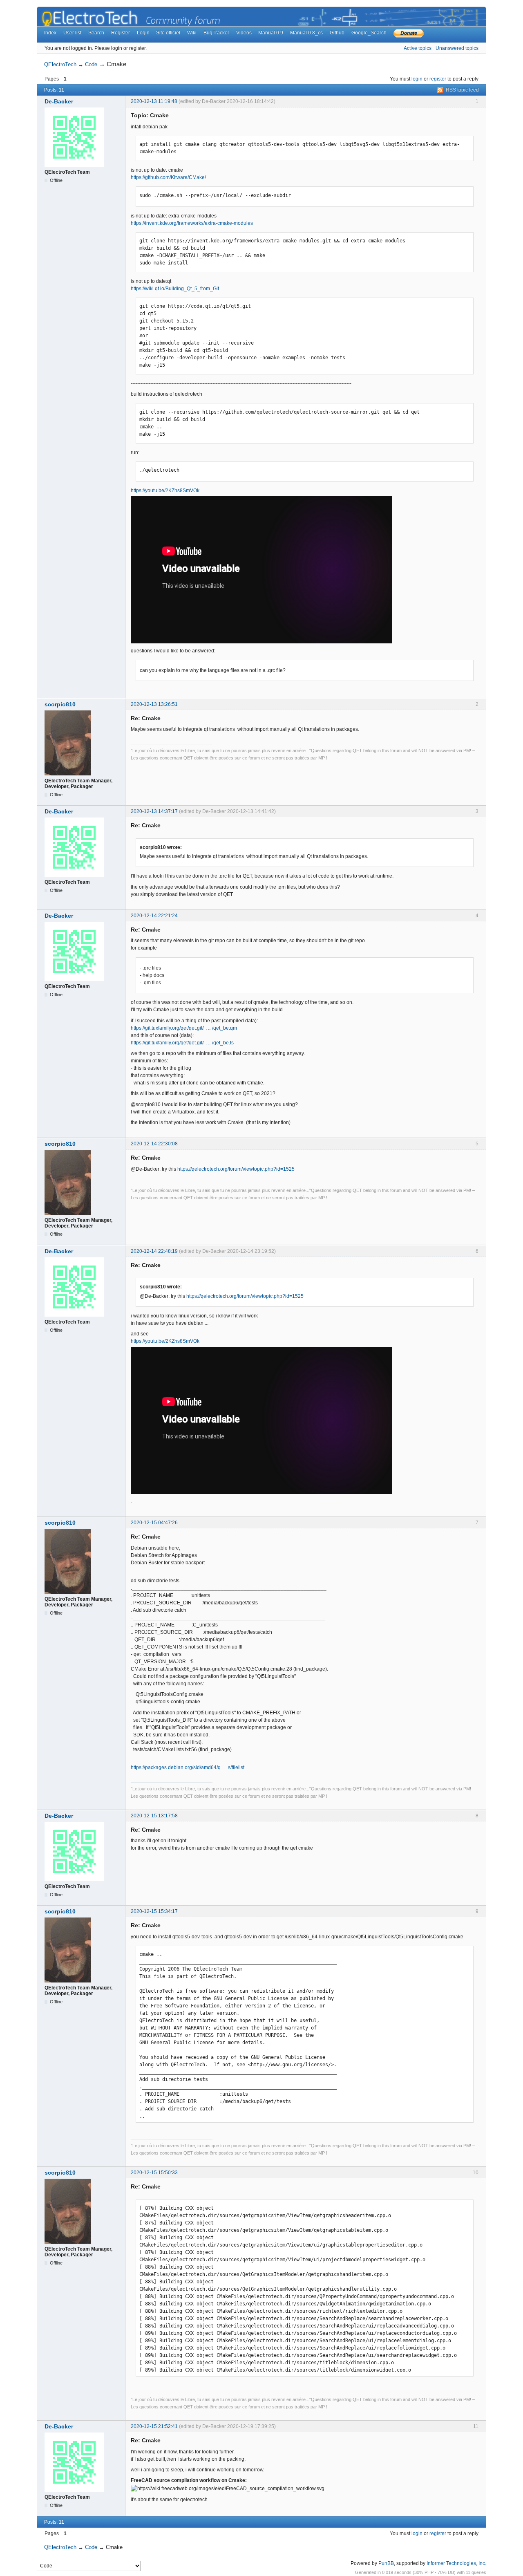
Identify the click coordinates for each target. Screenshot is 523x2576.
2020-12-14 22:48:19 (154, 1251)
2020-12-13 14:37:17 (154, 811)
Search (96, 33)
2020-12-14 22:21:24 (154, 916)
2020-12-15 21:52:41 (154, 2426)
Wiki (192, 33)
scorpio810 (60, 704)
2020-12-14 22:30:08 (154, 1144)
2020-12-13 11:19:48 (154, 101)
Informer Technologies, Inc (456, 2563)
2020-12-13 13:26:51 (154, 704)
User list (72, 33)
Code (91, 64)
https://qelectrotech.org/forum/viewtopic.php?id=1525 (236, 1169)
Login (143, 33)
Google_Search (369, 33)
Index (50, 33)
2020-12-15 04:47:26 (154, 1523)
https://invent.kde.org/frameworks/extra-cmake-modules (192, 223)
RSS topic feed (462, 90)
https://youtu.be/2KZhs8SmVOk (165, 491)
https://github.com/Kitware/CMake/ (168, 177)
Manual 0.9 (271, 33)
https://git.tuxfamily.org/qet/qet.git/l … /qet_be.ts (182, 1043)
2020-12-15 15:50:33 (154, 2173)
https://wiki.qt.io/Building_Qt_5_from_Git (175, 289)
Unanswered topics (457, 48)
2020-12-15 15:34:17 (154, 1911)
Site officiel (168, 33)
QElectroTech (60, 64)
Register (121, 33)
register (438, 79)
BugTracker (216, 33)
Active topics (418, 48)
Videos (244, 33)
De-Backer (59, 101)
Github (337, 33)
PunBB (386, 2563)
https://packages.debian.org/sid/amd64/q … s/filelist (188, 1767)
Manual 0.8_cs (306, 33)
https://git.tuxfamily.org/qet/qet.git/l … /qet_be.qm (184, 1028)
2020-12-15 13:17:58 (154, 1816)
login (417, 79)
